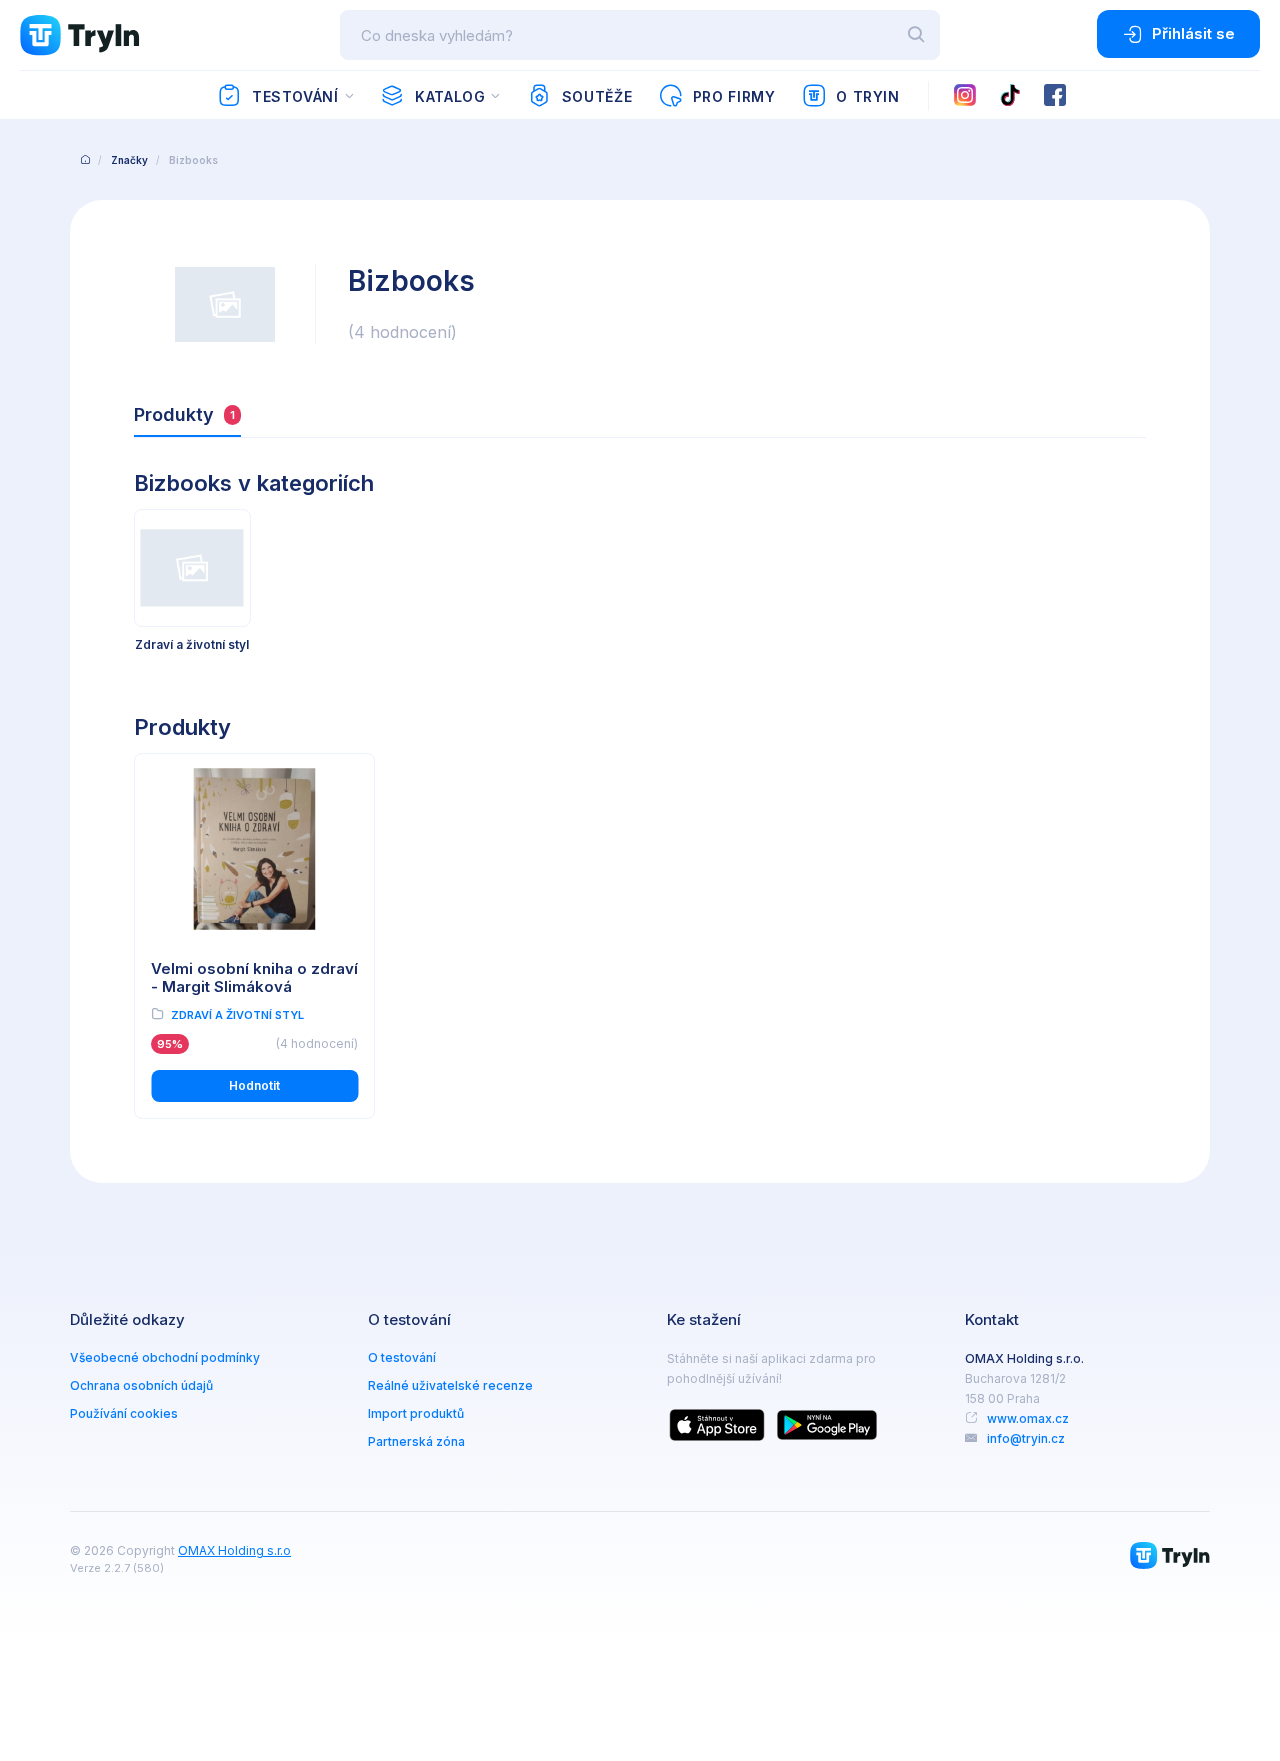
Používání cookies (124, 1413)
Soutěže (597, 96)
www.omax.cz (1028, 1418)
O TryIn (867, 96)
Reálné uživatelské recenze (450, 1385)
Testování (295, 96)
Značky (129, 160)
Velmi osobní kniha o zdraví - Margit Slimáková (254, 978)
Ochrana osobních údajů (141, 1385)
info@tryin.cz (1026, 1438)
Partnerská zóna (416, 1441)
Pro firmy (734, 96)
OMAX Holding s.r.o (234, 1550)
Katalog (450, 96)
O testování (402, 1357)
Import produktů (416, 1413)
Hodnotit (254, 1085)
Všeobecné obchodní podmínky (165, 1357)
